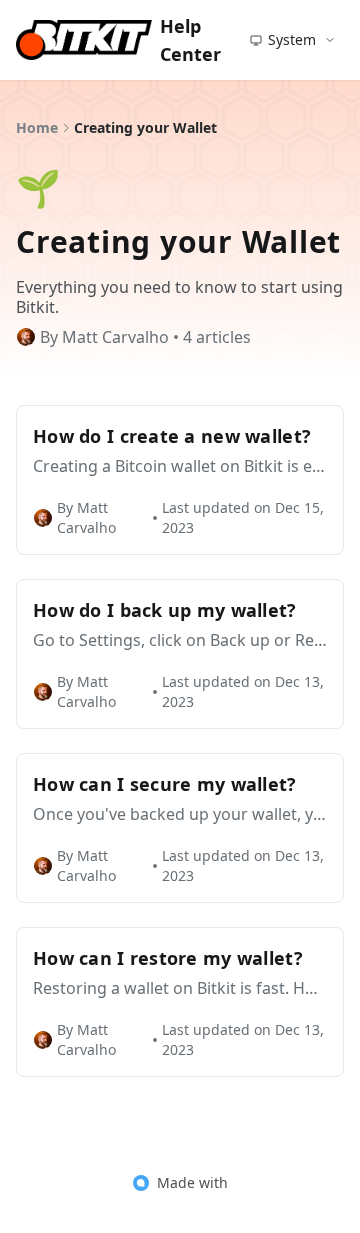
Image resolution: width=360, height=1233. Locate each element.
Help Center (190, 40)
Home (37, 127)
